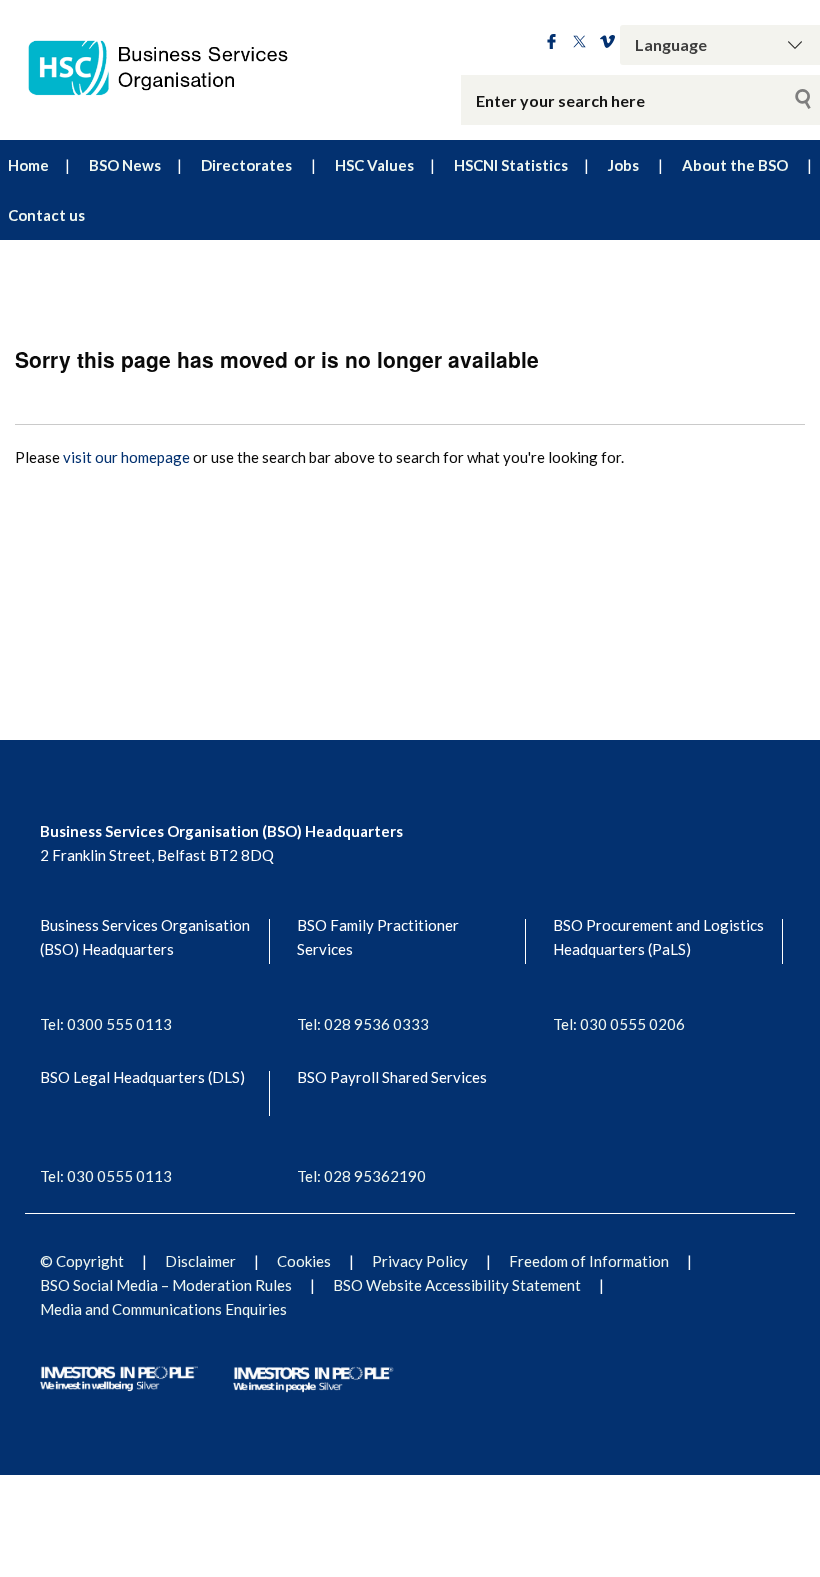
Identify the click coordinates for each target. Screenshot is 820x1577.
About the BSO (735, 165)
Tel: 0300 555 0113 (106, 1024)
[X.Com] (579, 43)
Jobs (623, 165)
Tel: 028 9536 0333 (363, 1024)
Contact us (46, 215)
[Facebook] (551, 43)
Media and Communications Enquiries (163, 1309)
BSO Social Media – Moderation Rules (166, 1285)
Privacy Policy (420, 1261)
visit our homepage (126, 457)
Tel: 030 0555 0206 (619, 1024)
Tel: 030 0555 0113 (106, 1176)
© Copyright (82, 1261)
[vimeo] (607, 43)
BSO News (125, 165)
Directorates (246, 165)
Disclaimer (200, 1261)
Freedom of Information (589, 1261)
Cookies (304, 1261)
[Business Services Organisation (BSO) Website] (171, 68)
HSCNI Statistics (511, 165)
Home (28, 165)
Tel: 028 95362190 (361, 1176)
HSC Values (374, 165)
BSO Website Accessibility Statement (457, 1285)
